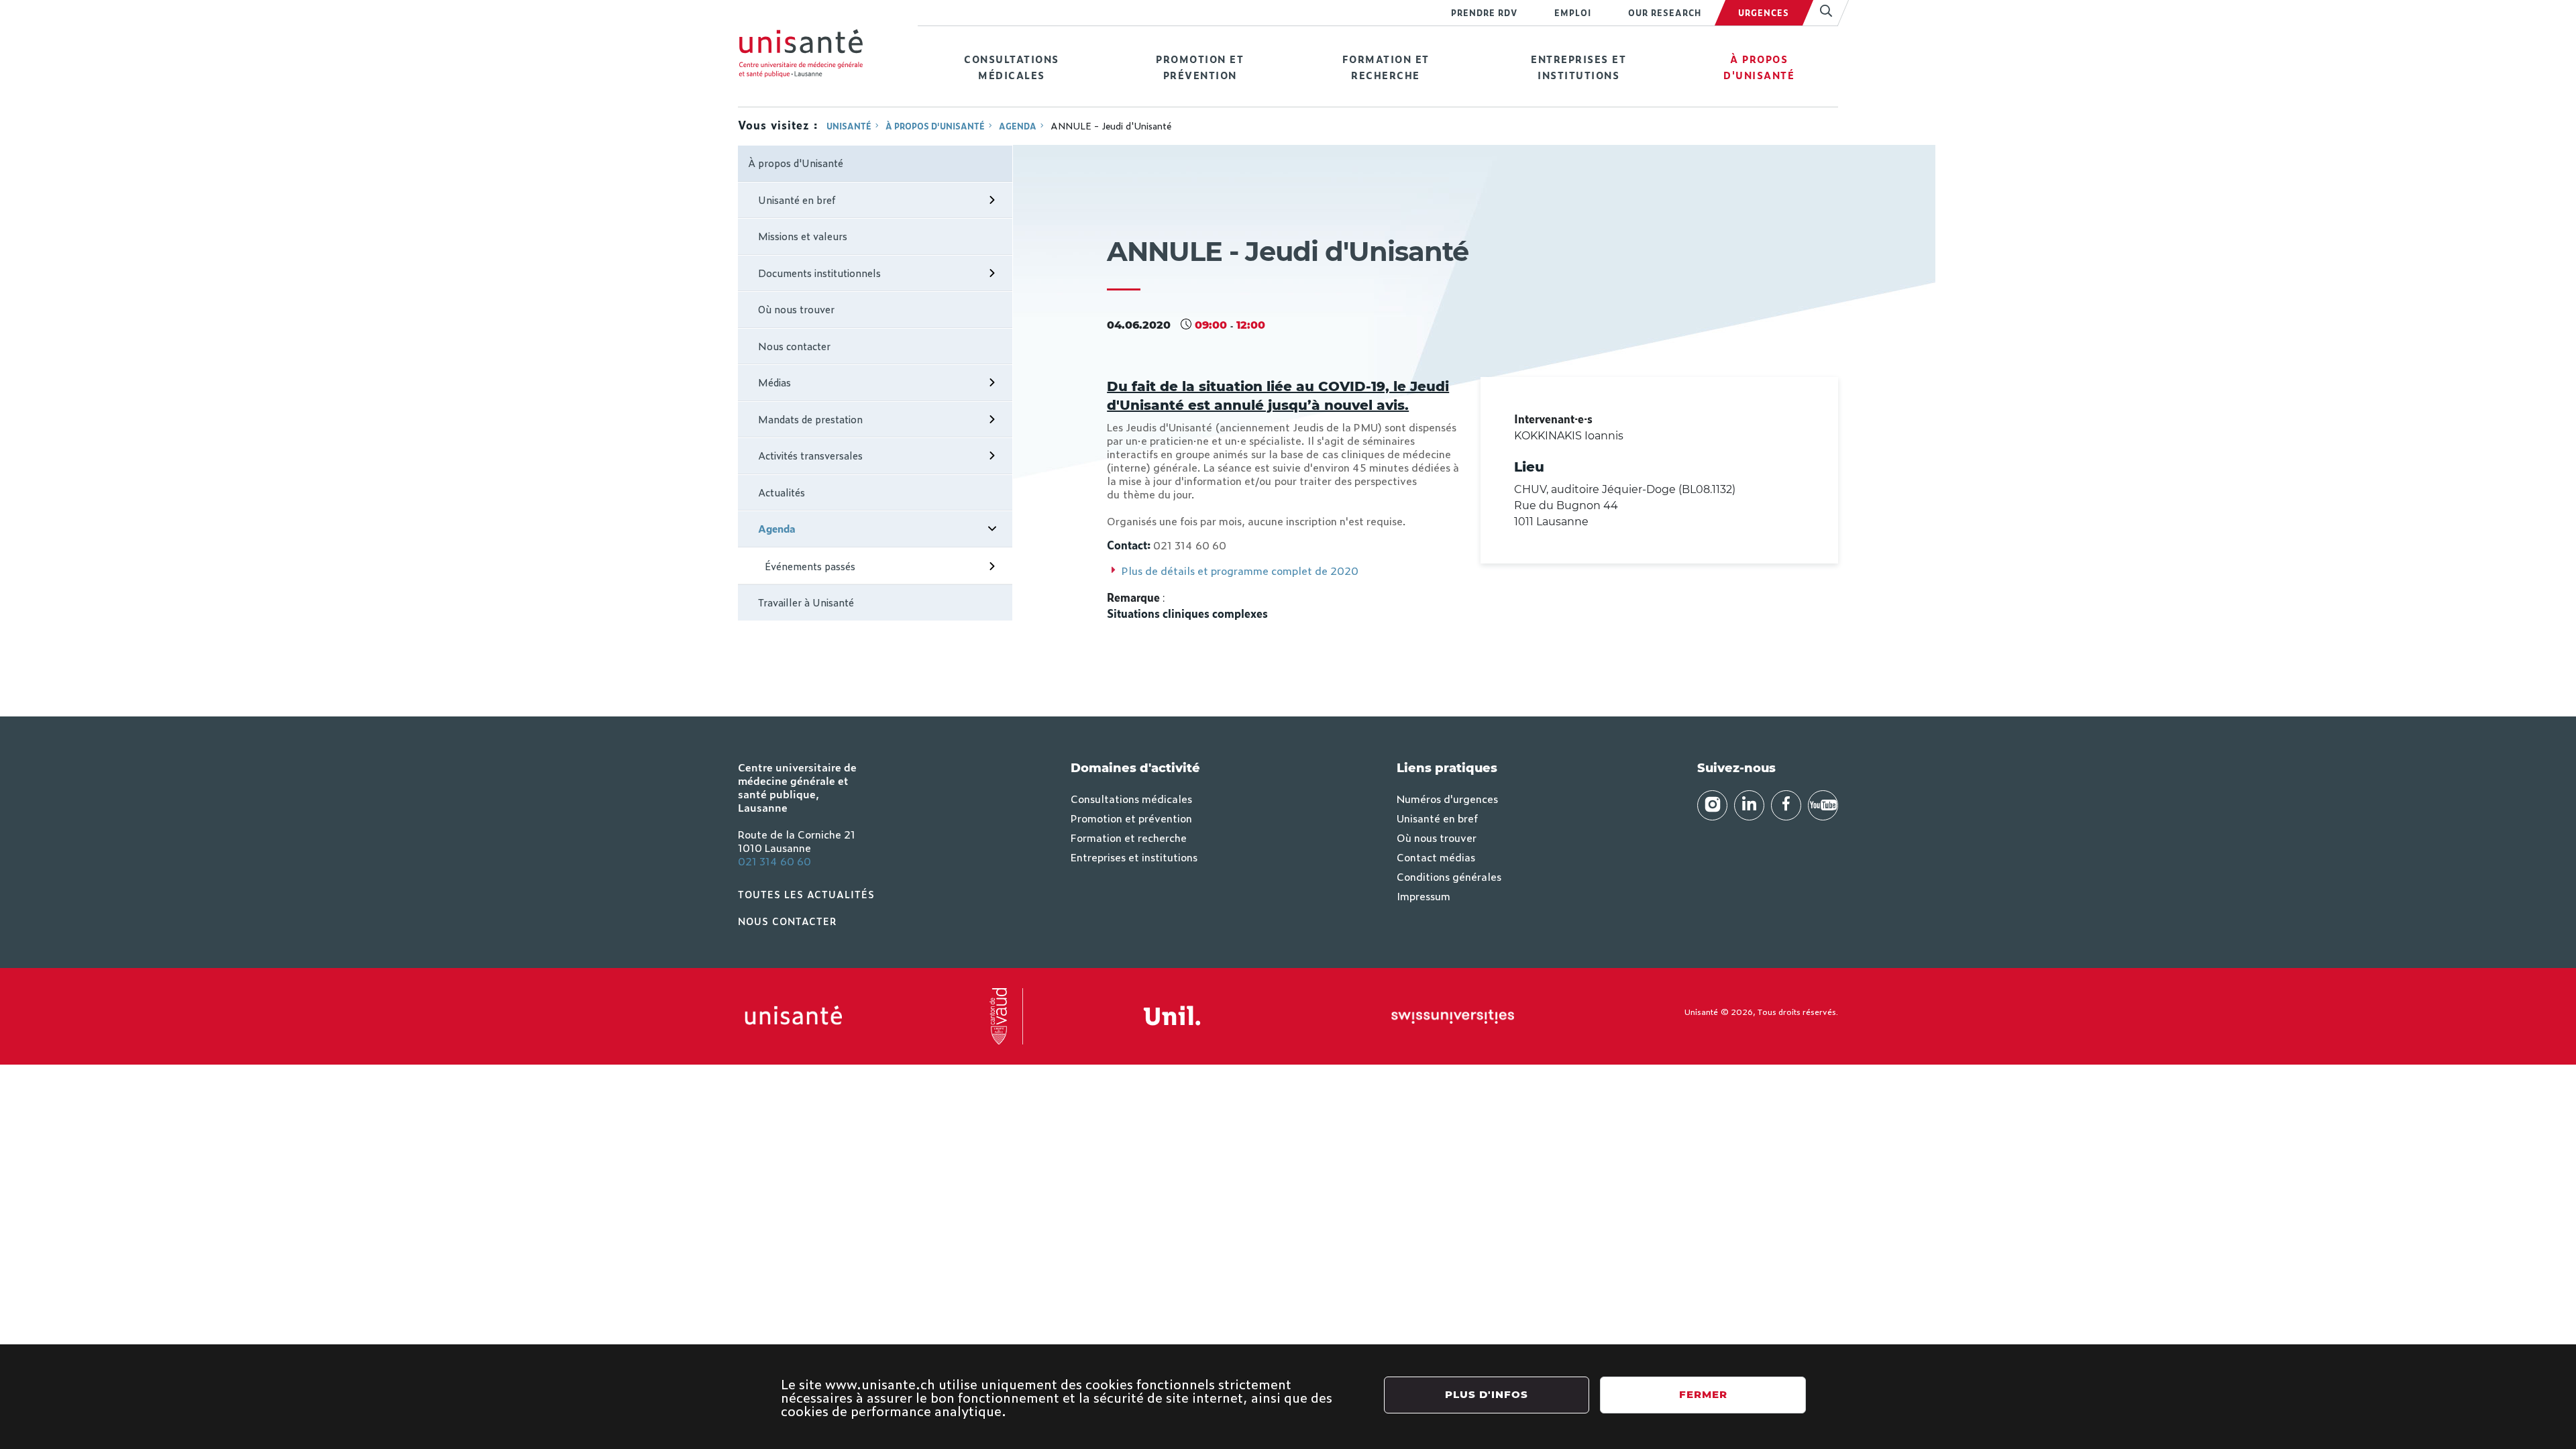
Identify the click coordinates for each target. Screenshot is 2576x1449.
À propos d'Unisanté (1759, 67)
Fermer (1703, 1394)
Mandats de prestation (810, 419)
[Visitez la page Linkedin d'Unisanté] (1749, 805)
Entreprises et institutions (1578, 67)
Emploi (1573, 13)
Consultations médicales (1012, 67)
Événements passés (810, 566)
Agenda (1018, 126)
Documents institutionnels (819, 273)
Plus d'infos (1487, 1394)
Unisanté (849, 126)
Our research (1665, 13)
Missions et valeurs (803, 236)
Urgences (1764, 13)
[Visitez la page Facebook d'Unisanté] (1786, 805)
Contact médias (1436, 857)
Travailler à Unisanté (806, 602)
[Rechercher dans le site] (1820, 13)
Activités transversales (810, 455)
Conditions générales (1449, 876)
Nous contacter (794, 346)
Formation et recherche (1386, 67)
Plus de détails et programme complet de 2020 (1242, 570)
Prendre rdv (1484, 13)
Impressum (1424, 896)
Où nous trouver (796, 309)
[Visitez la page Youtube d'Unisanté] (1823, 805)
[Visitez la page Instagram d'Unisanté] (1712, 805)
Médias (774, 382)
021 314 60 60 (774, 861)
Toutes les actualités (806, 894)
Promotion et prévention (1200, 67)
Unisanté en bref (797, 200)
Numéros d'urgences (1447, 798)
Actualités (782, 492)
